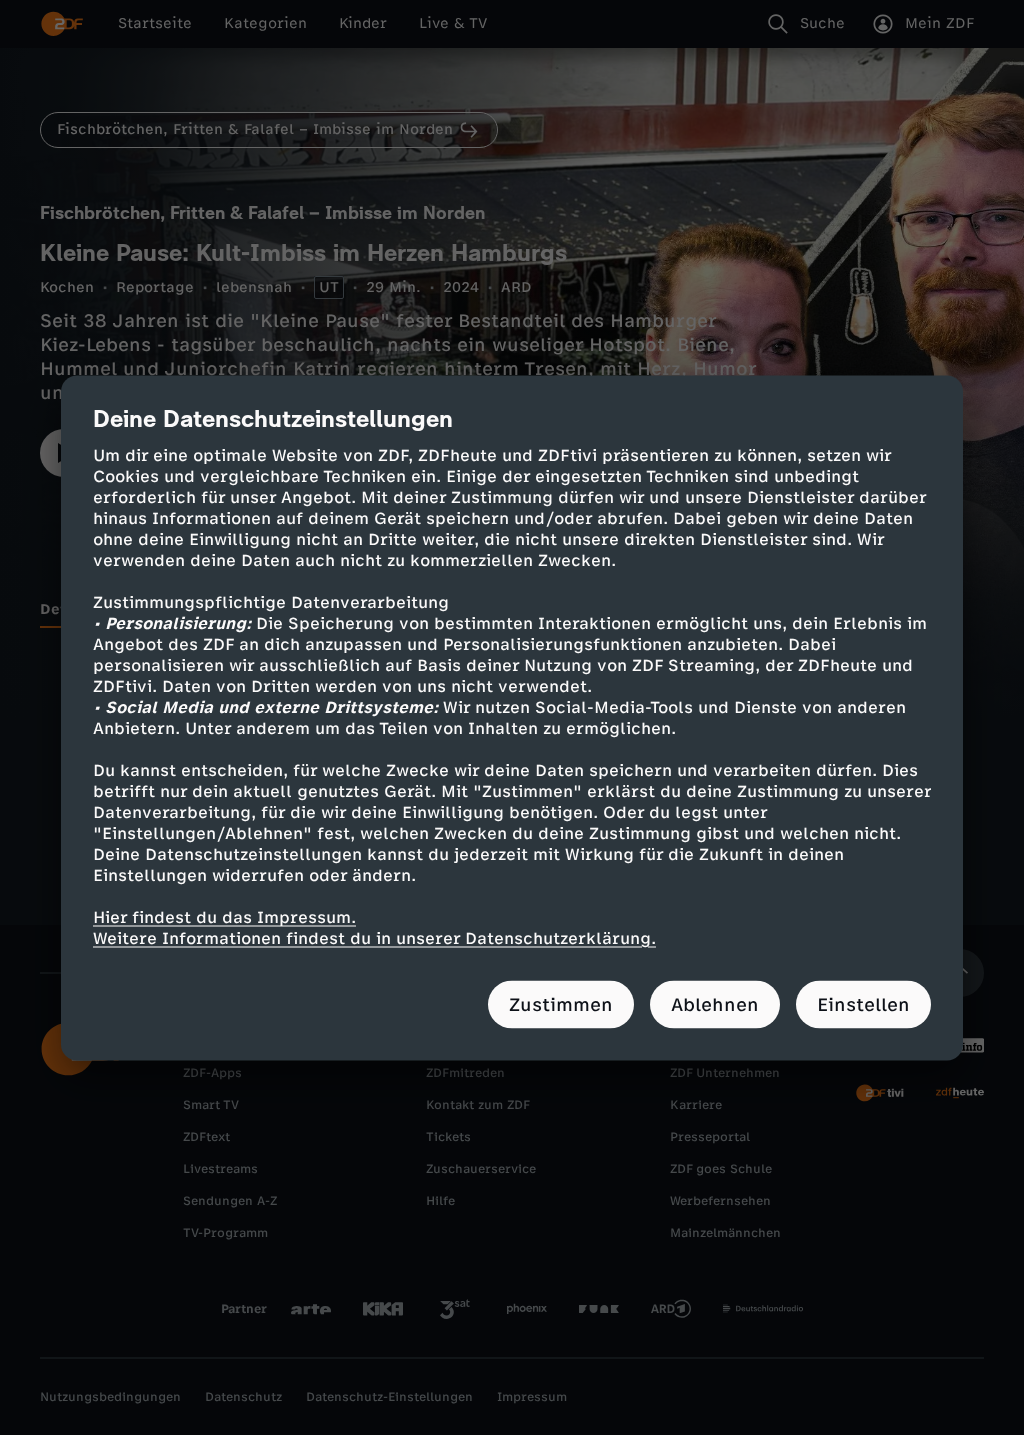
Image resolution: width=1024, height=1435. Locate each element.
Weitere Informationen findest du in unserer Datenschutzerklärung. (374, 937)
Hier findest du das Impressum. (224, 916)
